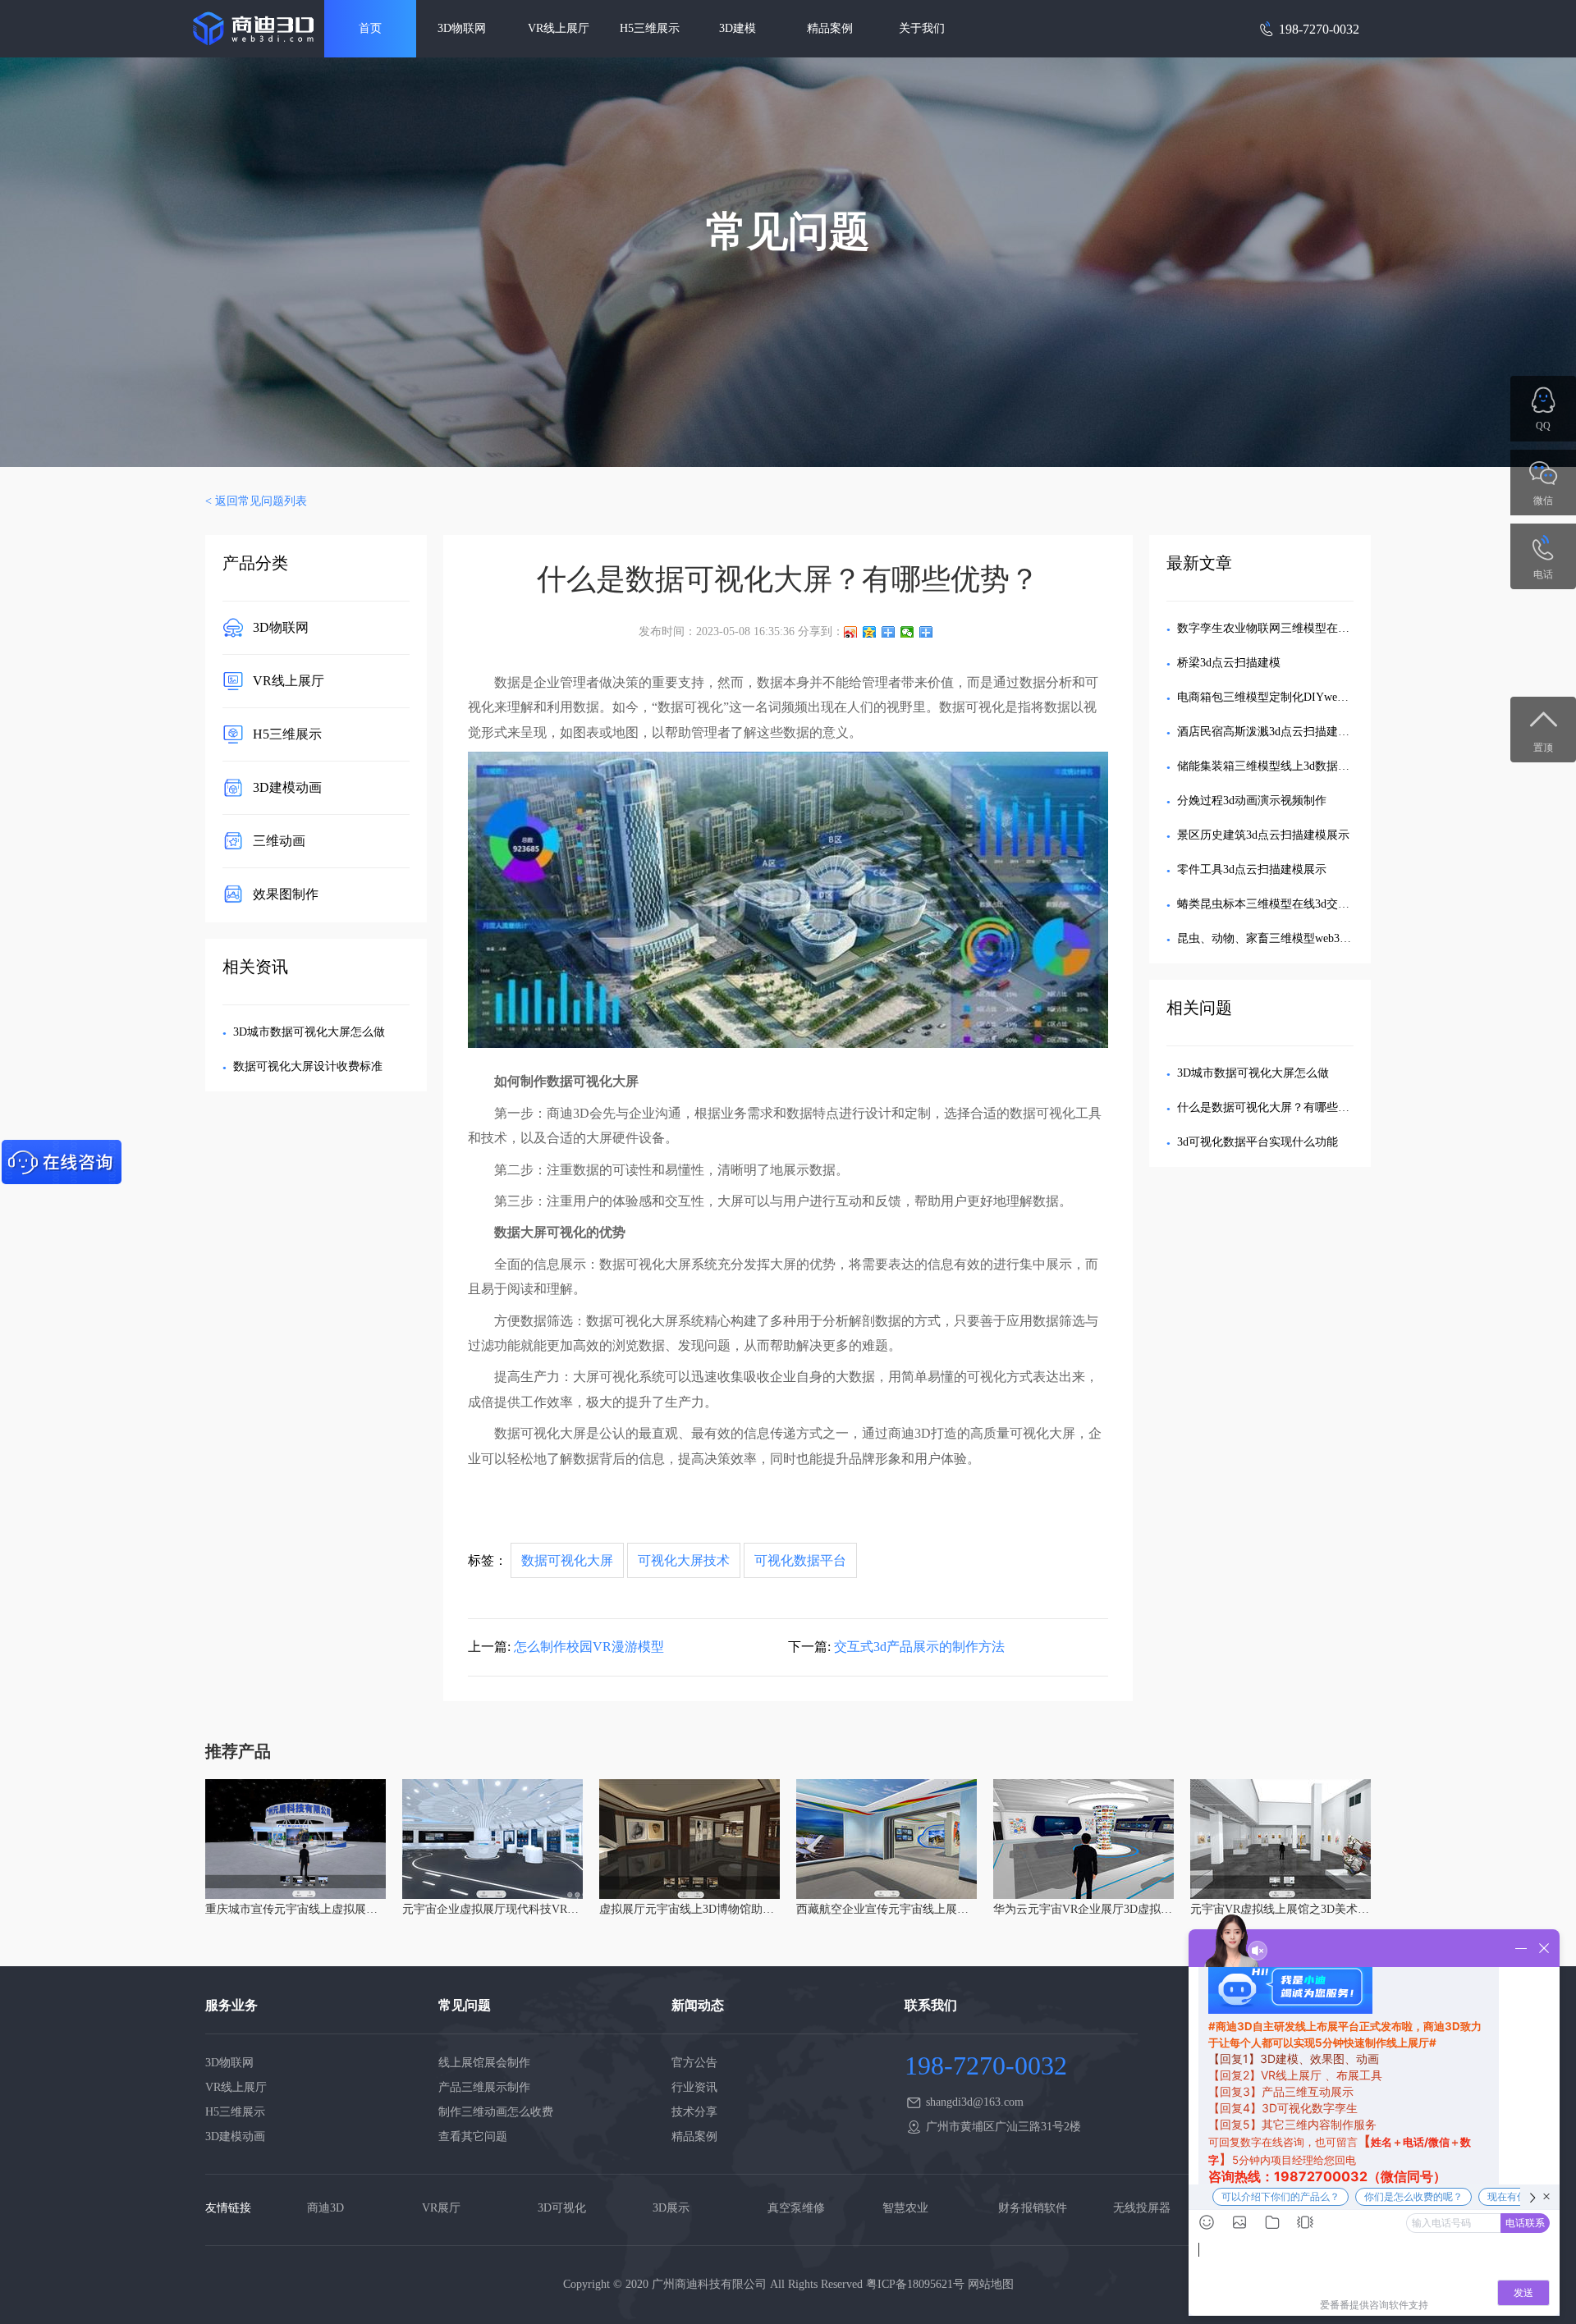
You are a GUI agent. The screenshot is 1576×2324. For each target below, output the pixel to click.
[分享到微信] (907, 632)
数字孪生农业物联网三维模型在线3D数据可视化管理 (1310, 628)
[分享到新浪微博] (851, 632)
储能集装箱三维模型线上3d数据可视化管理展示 (1298, 766)
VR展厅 (441, 2208)
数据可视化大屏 (567, 1560)
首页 (370, 28)
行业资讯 (694, 2087)
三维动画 (279, 840)
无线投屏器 (1142, 2208)
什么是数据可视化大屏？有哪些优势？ (1275, 1107)
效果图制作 (286, 893)
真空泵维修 (796, 2208)
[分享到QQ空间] (870, 632)
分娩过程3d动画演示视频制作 (1252, 801)
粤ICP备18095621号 (915, 2284)
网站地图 (991, 2284)
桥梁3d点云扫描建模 (1229, 663)
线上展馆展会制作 (484, 2063)
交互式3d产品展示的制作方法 (919, 1647)
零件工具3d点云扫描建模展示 (1252, 869)
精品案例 (830, 28)
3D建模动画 (287, 787)
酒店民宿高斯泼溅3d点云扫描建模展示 (1275, 732)
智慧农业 (905, 2208)
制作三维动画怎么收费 (496, 2112)
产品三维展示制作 (484, 2087)
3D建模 (738, 28)
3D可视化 (562, 2208)
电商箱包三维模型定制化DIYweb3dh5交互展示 (1294, 697)
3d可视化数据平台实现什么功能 (1258, 1142)
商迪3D (325, 2208)
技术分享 (694, 2112)
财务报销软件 (1033, 2208)
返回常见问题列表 (261, 501)
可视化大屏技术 (684, 1560)
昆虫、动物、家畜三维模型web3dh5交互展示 (1290, 938)
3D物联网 (462, 28)
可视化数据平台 (800, 1560)
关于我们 (922, 28)
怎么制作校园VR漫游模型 (589, 1647)
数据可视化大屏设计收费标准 (308, 1066)
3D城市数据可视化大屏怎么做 (309, 1032)
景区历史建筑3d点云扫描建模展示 (1263, 835)
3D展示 (671, 2208)
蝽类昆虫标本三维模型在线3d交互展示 (1275, 904)
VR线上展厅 (559, 28)
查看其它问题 (473, 2136)
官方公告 (694, 2063)
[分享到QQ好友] (889, 632)
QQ (1543, 426)
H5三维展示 (650, 28)
